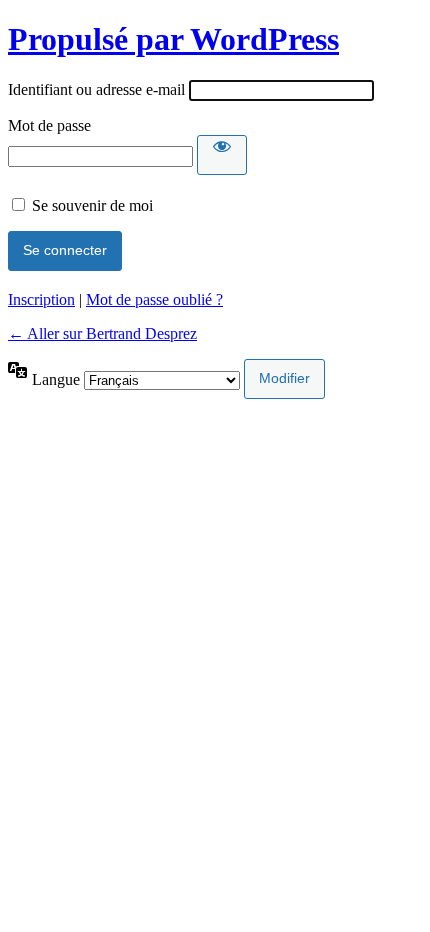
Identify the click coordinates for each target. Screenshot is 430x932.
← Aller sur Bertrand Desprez (102, 333)
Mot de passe (49, 125)
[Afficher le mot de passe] (222, 155)
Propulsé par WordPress (173, 39)
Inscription (41, 299)
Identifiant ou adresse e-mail (96, 89)
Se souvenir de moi (92, 205)
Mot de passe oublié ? (154, 299)
